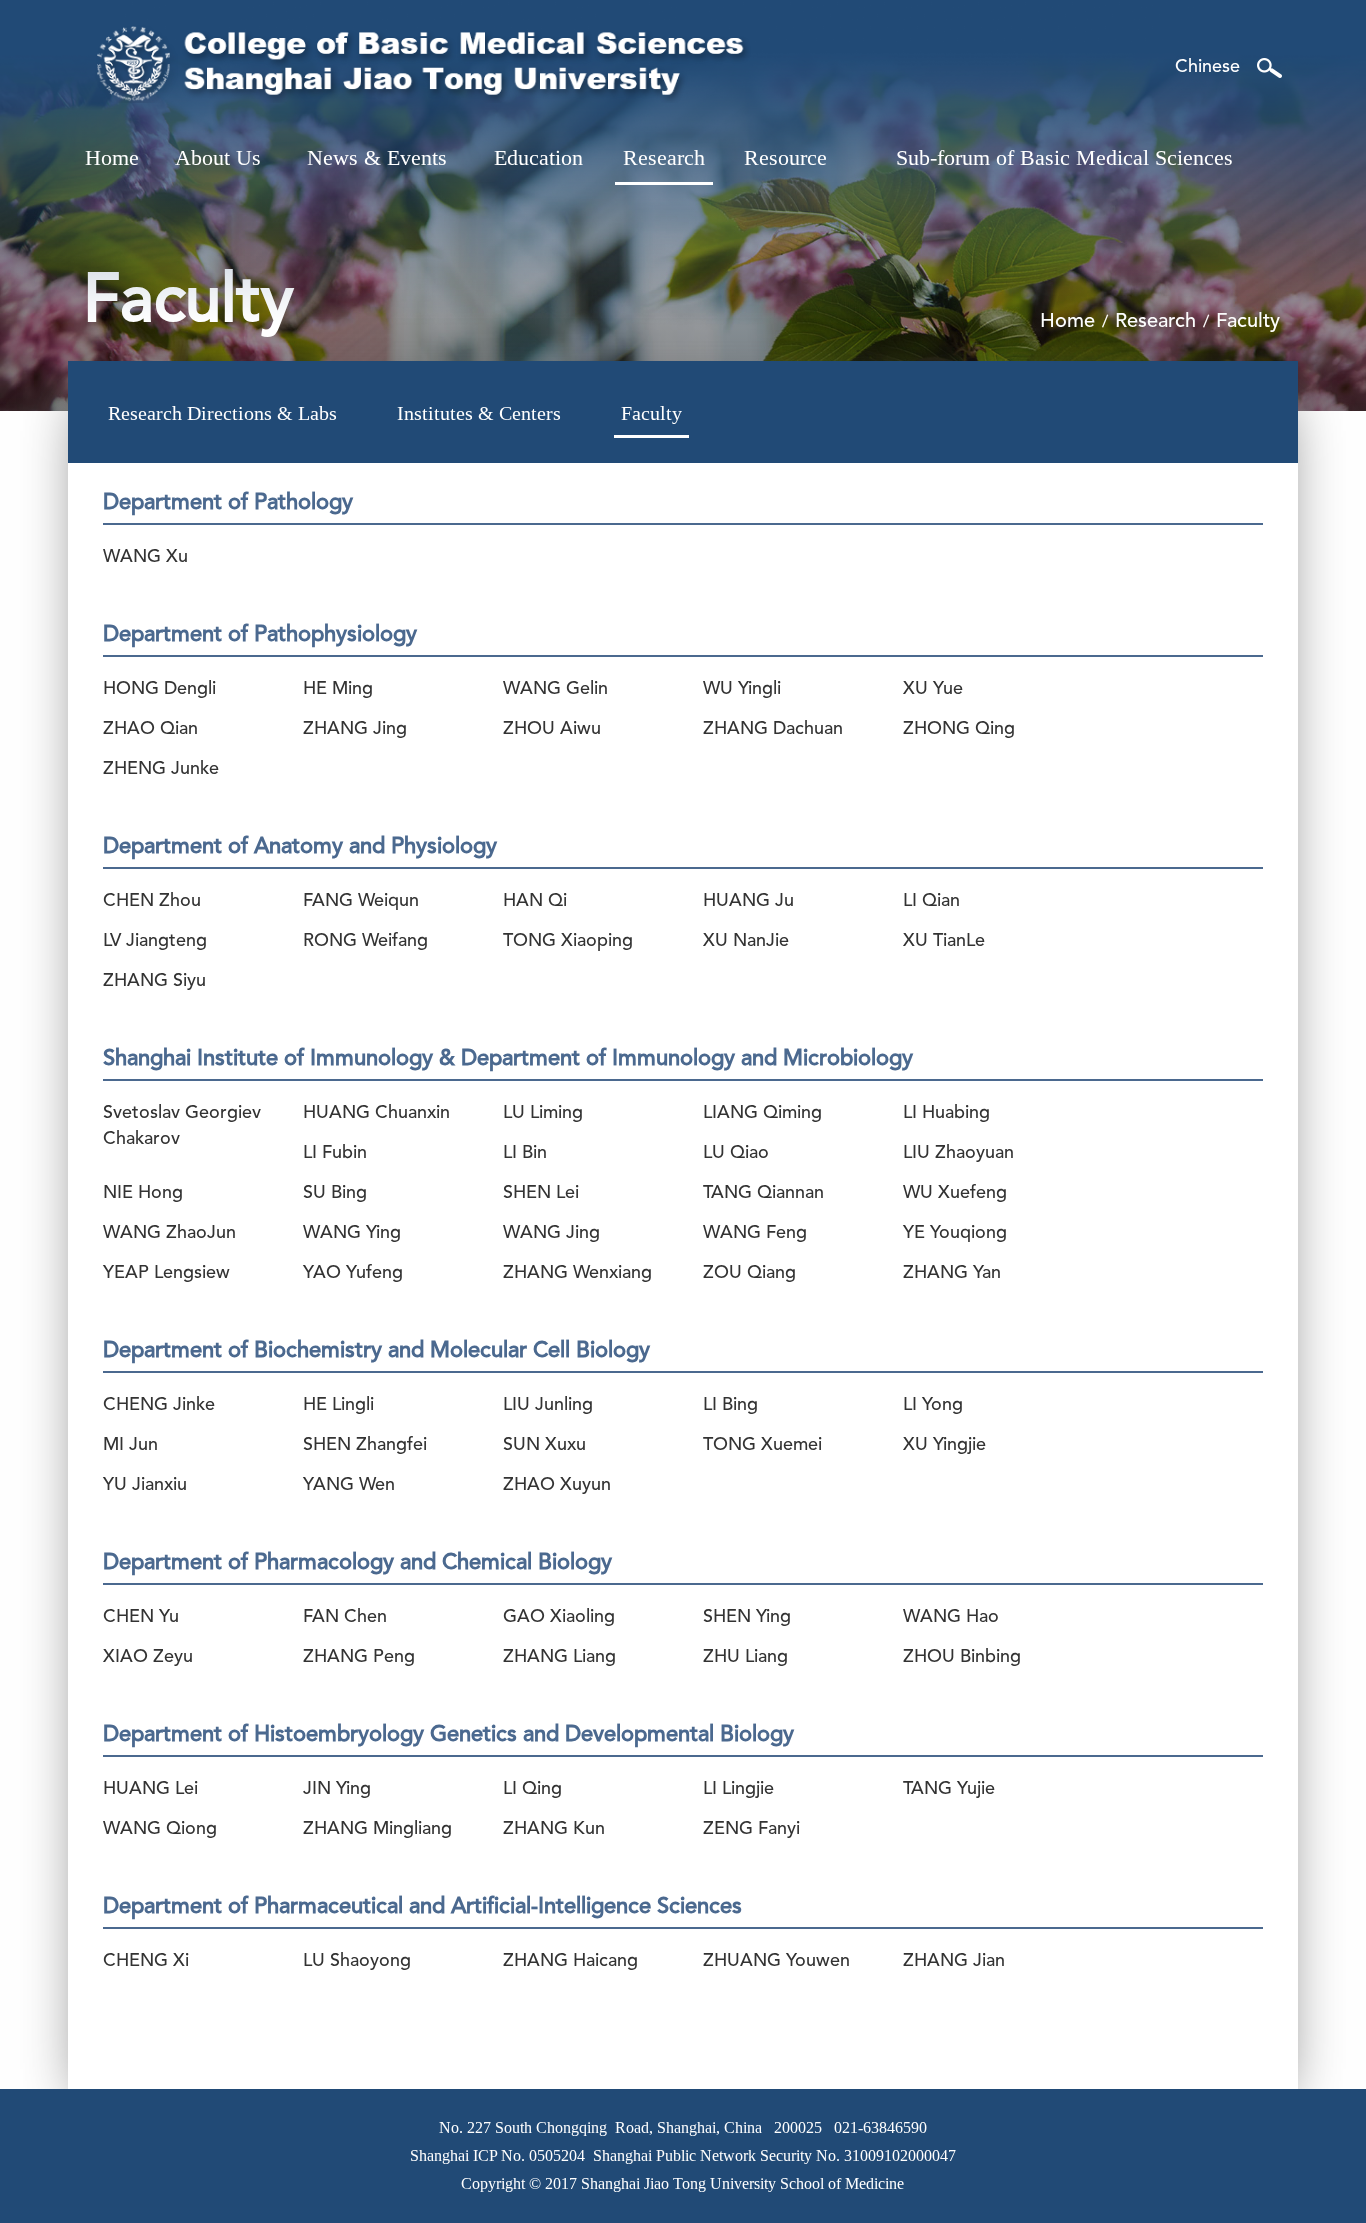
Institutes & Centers (479, 413)
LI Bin (525, 1153)
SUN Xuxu (544, 1445)
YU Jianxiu (145, 1485)
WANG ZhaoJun (169, 1233)
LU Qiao (736, 1153)
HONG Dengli (159, 689)
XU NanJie (746, 941)
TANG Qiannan (763, 1193)
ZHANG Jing (355, 729)
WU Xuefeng (955, 1193)
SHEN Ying (747, 1617)
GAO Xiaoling (559, 1617)
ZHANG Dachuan (773, 729)
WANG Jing (551, 1233)
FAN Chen (345, 1617)
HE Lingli (338, 1405)
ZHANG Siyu (154, 981)
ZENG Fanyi (751, 1829)
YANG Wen (349, 1485)
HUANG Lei (150, 1789)
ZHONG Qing (959, 729)
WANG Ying (352, 1233)
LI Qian (931, 901)
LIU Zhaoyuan (958, 1153)
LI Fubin (335, 1153)
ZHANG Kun (554, 1829)
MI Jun (130, 1445)
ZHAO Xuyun (557, 1485)
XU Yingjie (944, 1445)
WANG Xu (145, 557)
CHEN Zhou (152, 901)
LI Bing (730, 1405)
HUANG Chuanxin (376, 1113)
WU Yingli (742, 689)
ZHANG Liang (559, 1657)
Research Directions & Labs (222, 413)
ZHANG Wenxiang (577, 1273)
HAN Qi (535, 901)
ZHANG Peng (359, 1657)
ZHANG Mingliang (377, 1829)
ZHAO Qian (150, 729)
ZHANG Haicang (570, 1961)
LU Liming (543, 1113)
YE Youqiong (955, 1233)
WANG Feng (755, 1233)
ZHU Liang (745, 1657)
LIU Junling (548, 1405)
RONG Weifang (365, 941)
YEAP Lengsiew (166, 1273)
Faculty (651, 413)
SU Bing (335, 1193)
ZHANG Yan (952, 1273)
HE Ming (338, 689)
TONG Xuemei (762, 1445)
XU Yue (933, 689)
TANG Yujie (949, 1789)
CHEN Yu (141, 1617)
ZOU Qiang (749, 1273)
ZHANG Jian (954, 1961)
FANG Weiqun (361, 901)
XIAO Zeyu (148, 1657)
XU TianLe (944, 941)
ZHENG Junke (161, 769)
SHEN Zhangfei (365, 1445)
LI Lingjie (738, 1789)
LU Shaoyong (357, 1961)
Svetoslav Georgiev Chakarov (182, 1122)
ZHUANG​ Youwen (776, 1961)
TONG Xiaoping (568, 941)
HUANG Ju (748, 901)
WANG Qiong (160, 1829)
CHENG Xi (146, 1961)
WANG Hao (951, 1617)
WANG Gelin (555, 689)
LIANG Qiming (762, 1113)
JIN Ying (337, 1789)
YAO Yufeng (353, 1273)
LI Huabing (946, 1113)
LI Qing (532, 1789)
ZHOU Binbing (962, 1657)
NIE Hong (143, 1193)
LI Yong (933, 1405)
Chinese (1207, 67)
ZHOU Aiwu (552, 729)
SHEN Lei (541, 1193)
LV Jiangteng (155, 941)
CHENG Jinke (159, 1405)
